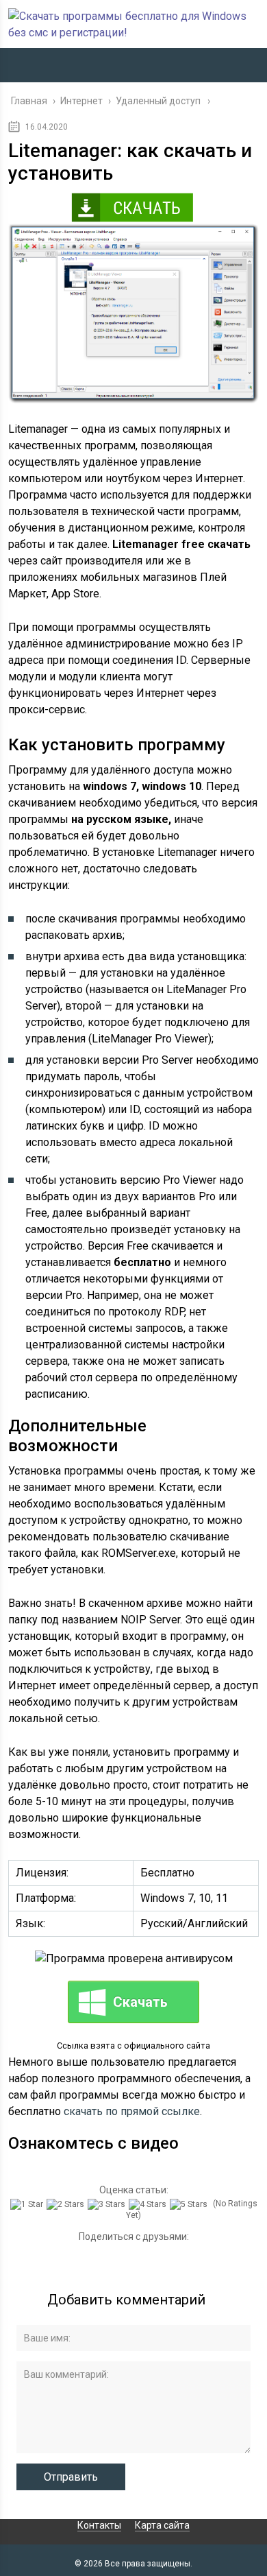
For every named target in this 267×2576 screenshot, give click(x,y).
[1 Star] (28, 2204)
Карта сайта (162, 2525)
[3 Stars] (108, 2204)
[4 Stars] (149, 2204)
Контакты (99, 2525)
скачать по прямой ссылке (132, 2111)
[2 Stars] (67, 2204)
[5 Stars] (190, 2204)
